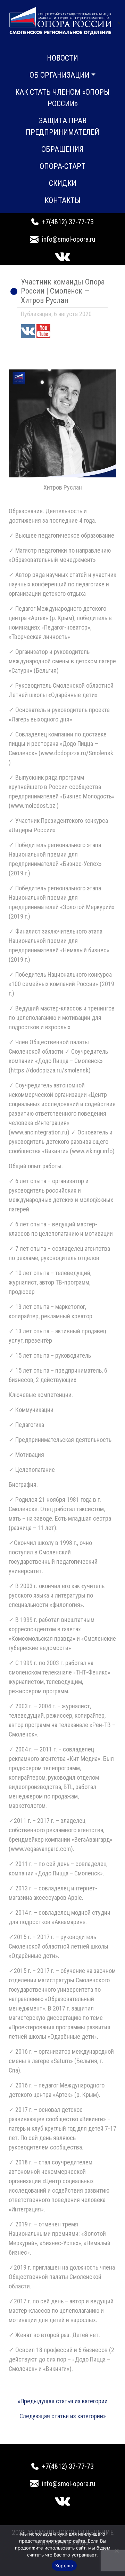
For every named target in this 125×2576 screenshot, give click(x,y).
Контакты (62, 200)
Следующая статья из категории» (63, 2416)
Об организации (60, 75)
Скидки (63, 183)
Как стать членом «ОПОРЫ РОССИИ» (62, 98)
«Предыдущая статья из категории (63, 2401)
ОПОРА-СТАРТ (62, 166)
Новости (62, 58)
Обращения (62, 149)
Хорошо (64, 2566)
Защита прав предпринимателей (62, 126)
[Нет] (116, 2551)
